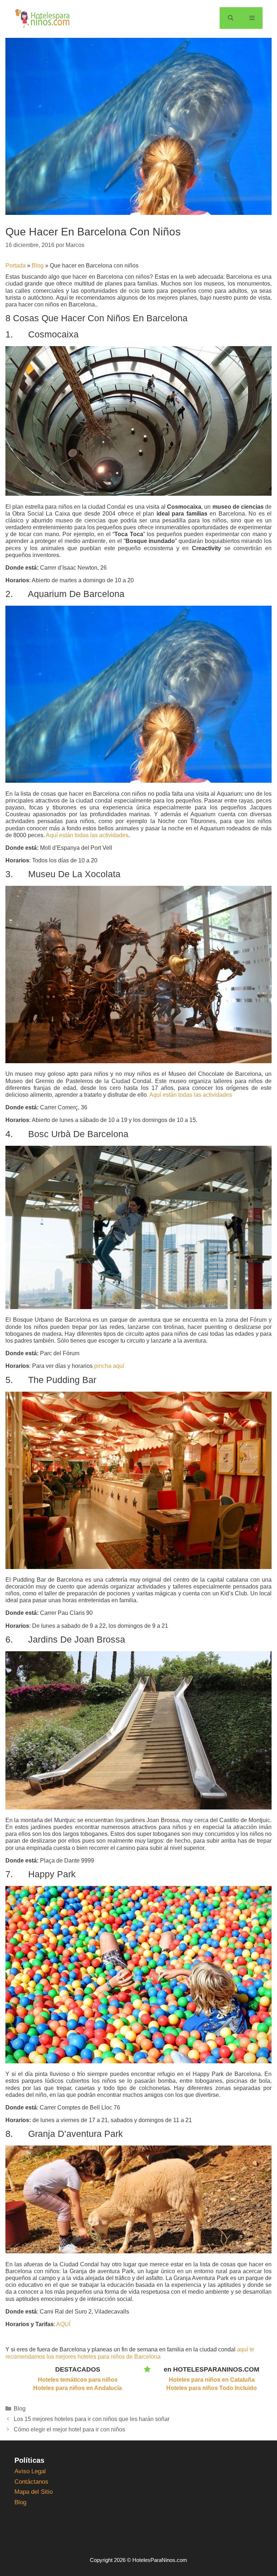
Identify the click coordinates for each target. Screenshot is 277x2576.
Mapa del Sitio (34, 2492)
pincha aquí (109, 1366)
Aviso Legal (30, 2471)
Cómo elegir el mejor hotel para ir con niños (69, 2429)
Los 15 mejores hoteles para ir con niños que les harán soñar (92, 2419)
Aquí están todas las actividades (87, 835)
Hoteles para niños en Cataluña (212, 2380)
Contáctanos (31, 2482)
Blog (38, 266)
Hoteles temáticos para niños (78, 2380)
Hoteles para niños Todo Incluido (212, 2388)
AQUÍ (63, 2324)
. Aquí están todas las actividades (189, 1095)
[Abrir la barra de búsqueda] (230, 18)
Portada (16, 266)
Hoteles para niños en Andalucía (78, 2388)
